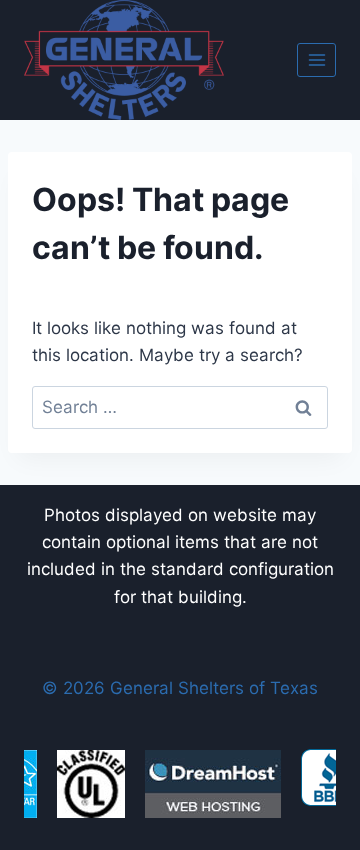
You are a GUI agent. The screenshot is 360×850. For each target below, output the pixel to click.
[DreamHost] (213, 784)
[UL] (91, 784)
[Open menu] (316, 59)
